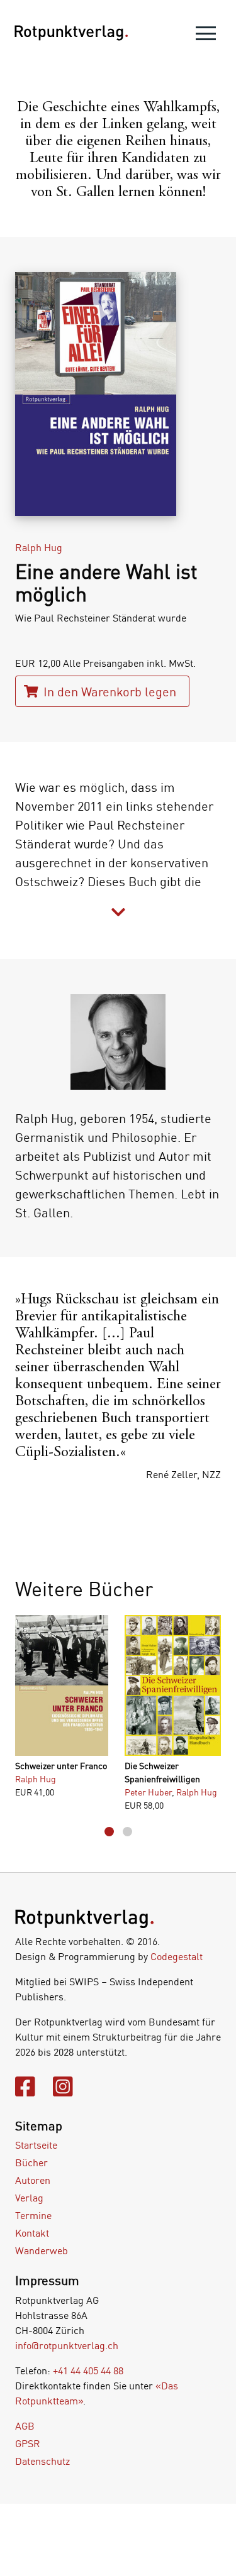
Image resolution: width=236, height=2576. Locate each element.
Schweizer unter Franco (61, 1766)
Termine (33, 2215)
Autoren (33, 2180)
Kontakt (32, 2233)
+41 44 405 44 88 (88, 2370)
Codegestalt (177, 1956)
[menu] (206, 36)
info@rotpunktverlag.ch (67, 2345)
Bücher (31, 2162)
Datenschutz (42, 2461)
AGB (25, 2426)
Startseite (36, 2145)
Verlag (29, 2198)
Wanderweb (42, 2250)
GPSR (28, 2443)
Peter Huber (148, 1792)
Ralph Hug (39, 547)
